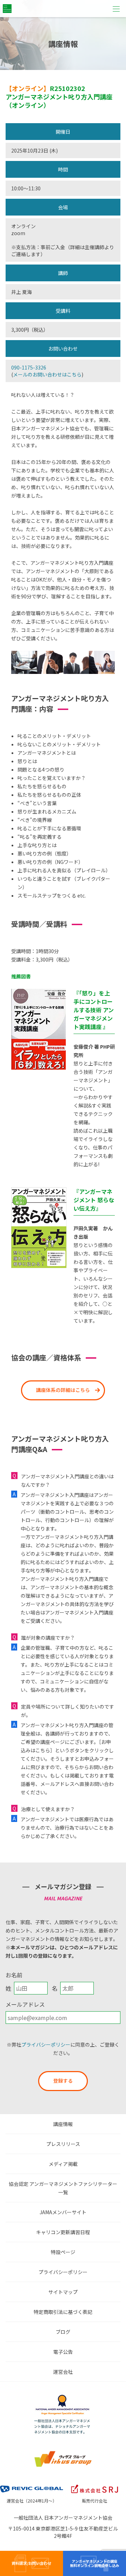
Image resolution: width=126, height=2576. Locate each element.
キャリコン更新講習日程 (63, 2232)
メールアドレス (25, 2004)
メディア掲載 (63, 2164)
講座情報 (63, 2124)
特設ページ (63, 2252)
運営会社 (63, 2372)
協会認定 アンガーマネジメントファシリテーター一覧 (63, 2188)
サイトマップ (63, 2292)
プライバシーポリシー (46, 2044)
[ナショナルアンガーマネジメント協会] (63, 2396)
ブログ (63, 2332)
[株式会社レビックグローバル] (31, 2484)
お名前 (14, 1975)
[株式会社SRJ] (94, 2484)
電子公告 (63, 2352)
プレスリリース (63, 2144)
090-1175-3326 (29, 367)
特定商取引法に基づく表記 (63, 2312)
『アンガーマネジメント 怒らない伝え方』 (94, 1200)
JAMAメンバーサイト (63, 2212)
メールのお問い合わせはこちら (47, 374)
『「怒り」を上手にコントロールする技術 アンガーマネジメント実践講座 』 (94, 1010)
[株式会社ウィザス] (63, 2452)
